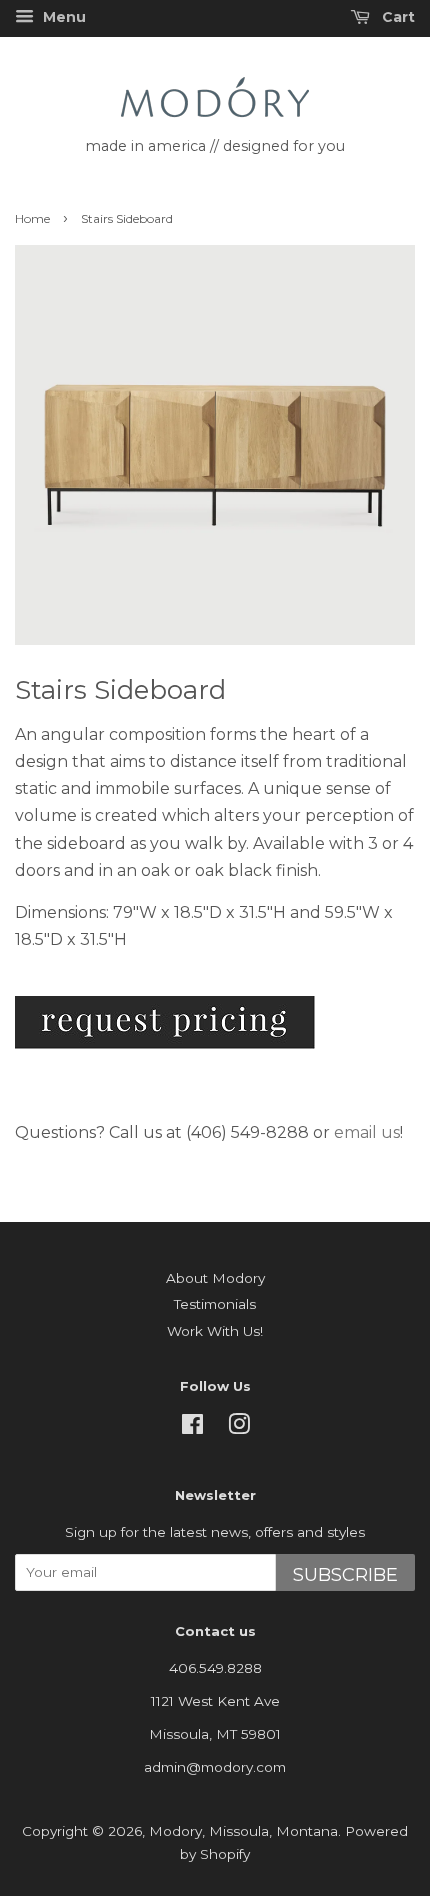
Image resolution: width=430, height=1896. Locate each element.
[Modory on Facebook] (192, 1428)
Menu (62, 17)
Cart (396, 17)
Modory (175, 1831)
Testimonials (215, 1304)
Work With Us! (215, 1331)
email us (367, 1132)
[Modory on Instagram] (239, 1428)
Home (32, 218)
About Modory (215, 1278)
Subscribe (345, 1575)
